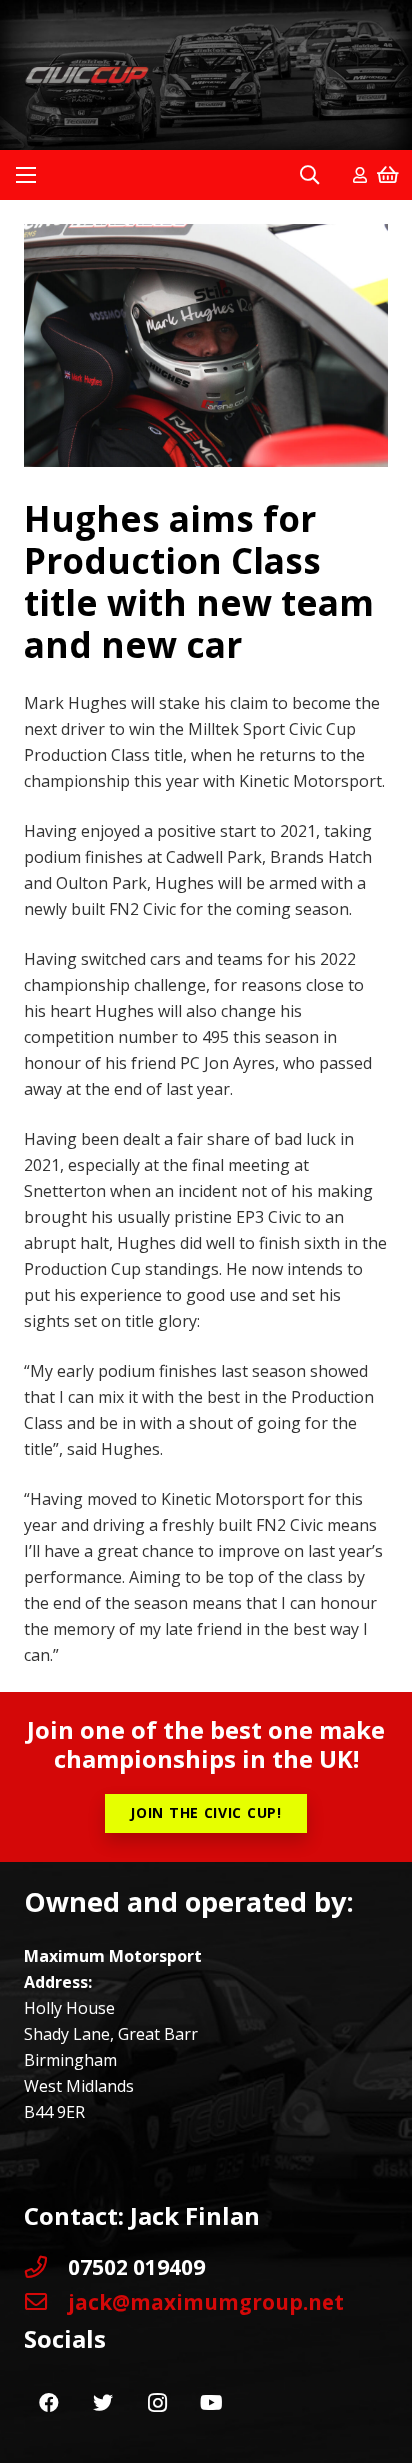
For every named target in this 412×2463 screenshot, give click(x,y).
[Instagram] (157, 2403)
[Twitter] (103, 2403)
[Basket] (388, 175)
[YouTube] (211, 2403)
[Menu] (26, 175)
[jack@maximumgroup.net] (46, 2302)
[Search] (309, 175)
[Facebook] (49, 2403)
